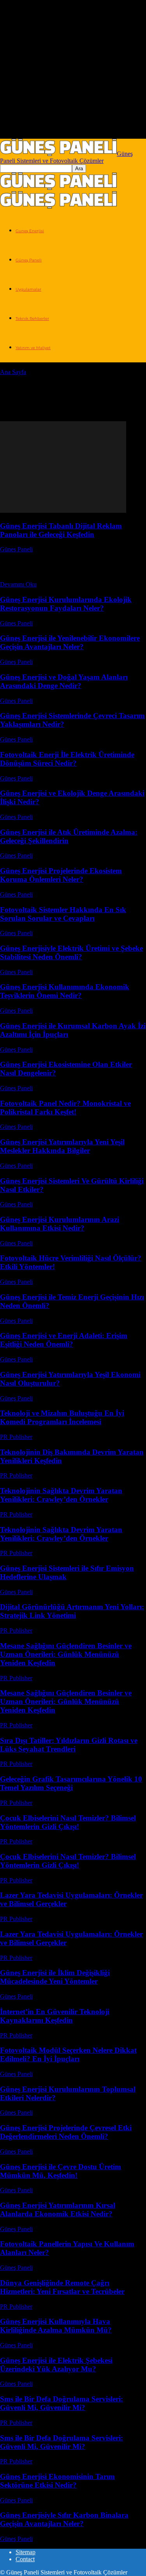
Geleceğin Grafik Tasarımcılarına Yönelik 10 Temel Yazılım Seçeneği (71, 1783)
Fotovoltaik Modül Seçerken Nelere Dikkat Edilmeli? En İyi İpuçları (68, 2054)
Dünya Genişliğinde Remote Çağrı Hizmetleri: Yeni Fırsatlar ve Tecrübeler (62, 2287)
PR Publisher (16, 1437)
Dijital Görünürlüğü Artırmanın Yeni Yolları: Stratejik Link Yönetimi (72, 1611)
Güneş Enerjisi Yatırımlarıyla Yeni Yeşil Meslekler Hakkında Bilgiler (62, 1146)
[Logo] (58, 188)
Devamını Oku (18, 584)
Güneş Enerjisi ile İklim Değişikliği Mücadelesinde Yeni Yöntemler (55, 1977)
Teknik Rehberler (32, 319)
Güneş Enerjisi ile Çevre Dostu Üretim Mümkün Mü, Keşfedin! (61, 2171)
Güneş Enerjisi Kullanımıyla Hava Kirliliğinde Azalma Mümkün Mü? (56, 2326)
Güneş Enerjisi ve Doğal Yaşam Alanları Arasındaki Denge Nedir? (64, 681)
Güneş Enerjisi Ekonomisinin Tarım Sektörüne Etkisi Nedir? (57, 2481)
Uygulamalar (28, 289)
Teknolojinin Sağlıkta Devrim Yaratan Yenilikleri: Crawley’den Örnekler (61, 1495)
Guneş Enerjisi (30, 231)
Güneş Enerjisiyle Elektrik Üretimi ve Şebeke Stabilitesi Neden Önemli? (71, 953)
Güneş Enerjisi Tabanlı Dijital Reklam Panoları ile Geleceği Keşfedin (61, 530)
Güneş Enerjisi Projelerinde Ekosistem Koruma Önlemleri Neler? (61, 875)
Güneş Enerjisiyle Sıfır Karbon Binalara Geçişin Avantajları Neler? (64, 2519)
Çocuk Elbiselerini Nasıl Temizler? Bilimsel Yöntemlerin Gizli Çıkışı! (68, 1822)
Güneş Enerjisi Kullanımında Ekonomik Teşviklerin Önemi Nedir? (65, 991)
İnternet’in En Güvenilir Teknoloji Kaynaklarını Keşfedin (55, 2016)
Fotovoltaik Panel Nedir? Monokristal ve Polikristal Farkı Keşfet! (65, 1108)
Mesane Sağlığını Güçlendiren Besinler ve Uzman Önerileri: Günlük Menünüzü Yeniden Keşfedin (66, 1654)
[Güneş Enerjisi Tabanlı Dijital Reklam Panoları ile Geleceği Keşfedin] (63, 511)
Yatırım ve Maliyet (33, 348)
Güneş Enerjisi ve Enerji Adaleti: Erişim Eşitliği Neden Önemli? (64, 1340)
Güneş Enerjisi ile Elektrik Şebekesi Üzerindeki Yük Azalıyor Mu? (56, 2365)
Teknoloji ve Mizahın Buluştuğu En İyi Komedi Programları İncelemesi (62, 1417)
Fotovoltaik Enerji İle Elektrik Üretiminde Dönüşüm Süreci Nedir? (67, 759)
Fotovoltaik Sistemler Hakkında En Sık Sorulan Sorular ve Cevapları (63, 914)
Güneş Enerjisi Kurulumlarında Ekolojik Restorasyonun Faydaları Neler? (66, 604)
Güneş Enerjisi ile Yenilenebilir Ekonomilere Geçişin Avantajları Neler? (70, 642)
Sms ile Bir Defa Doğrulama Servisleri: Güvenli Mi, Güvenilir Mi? (62, 2403)
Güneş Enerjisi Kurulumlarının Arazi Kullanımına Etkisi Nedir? (60, 1224)
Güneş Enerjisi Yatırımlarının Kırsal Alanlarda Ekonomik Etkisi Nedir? (58, 2210)
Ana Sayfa (13, 372)
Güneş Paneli (29, 260)
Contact (25, 2559)
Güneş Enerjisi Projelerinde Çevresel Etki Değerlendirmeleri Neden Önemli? (66, 2132)
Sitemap (26, 2552)
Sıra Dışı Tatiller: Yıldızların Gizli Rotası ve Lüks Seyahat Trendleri (69, 1745)
